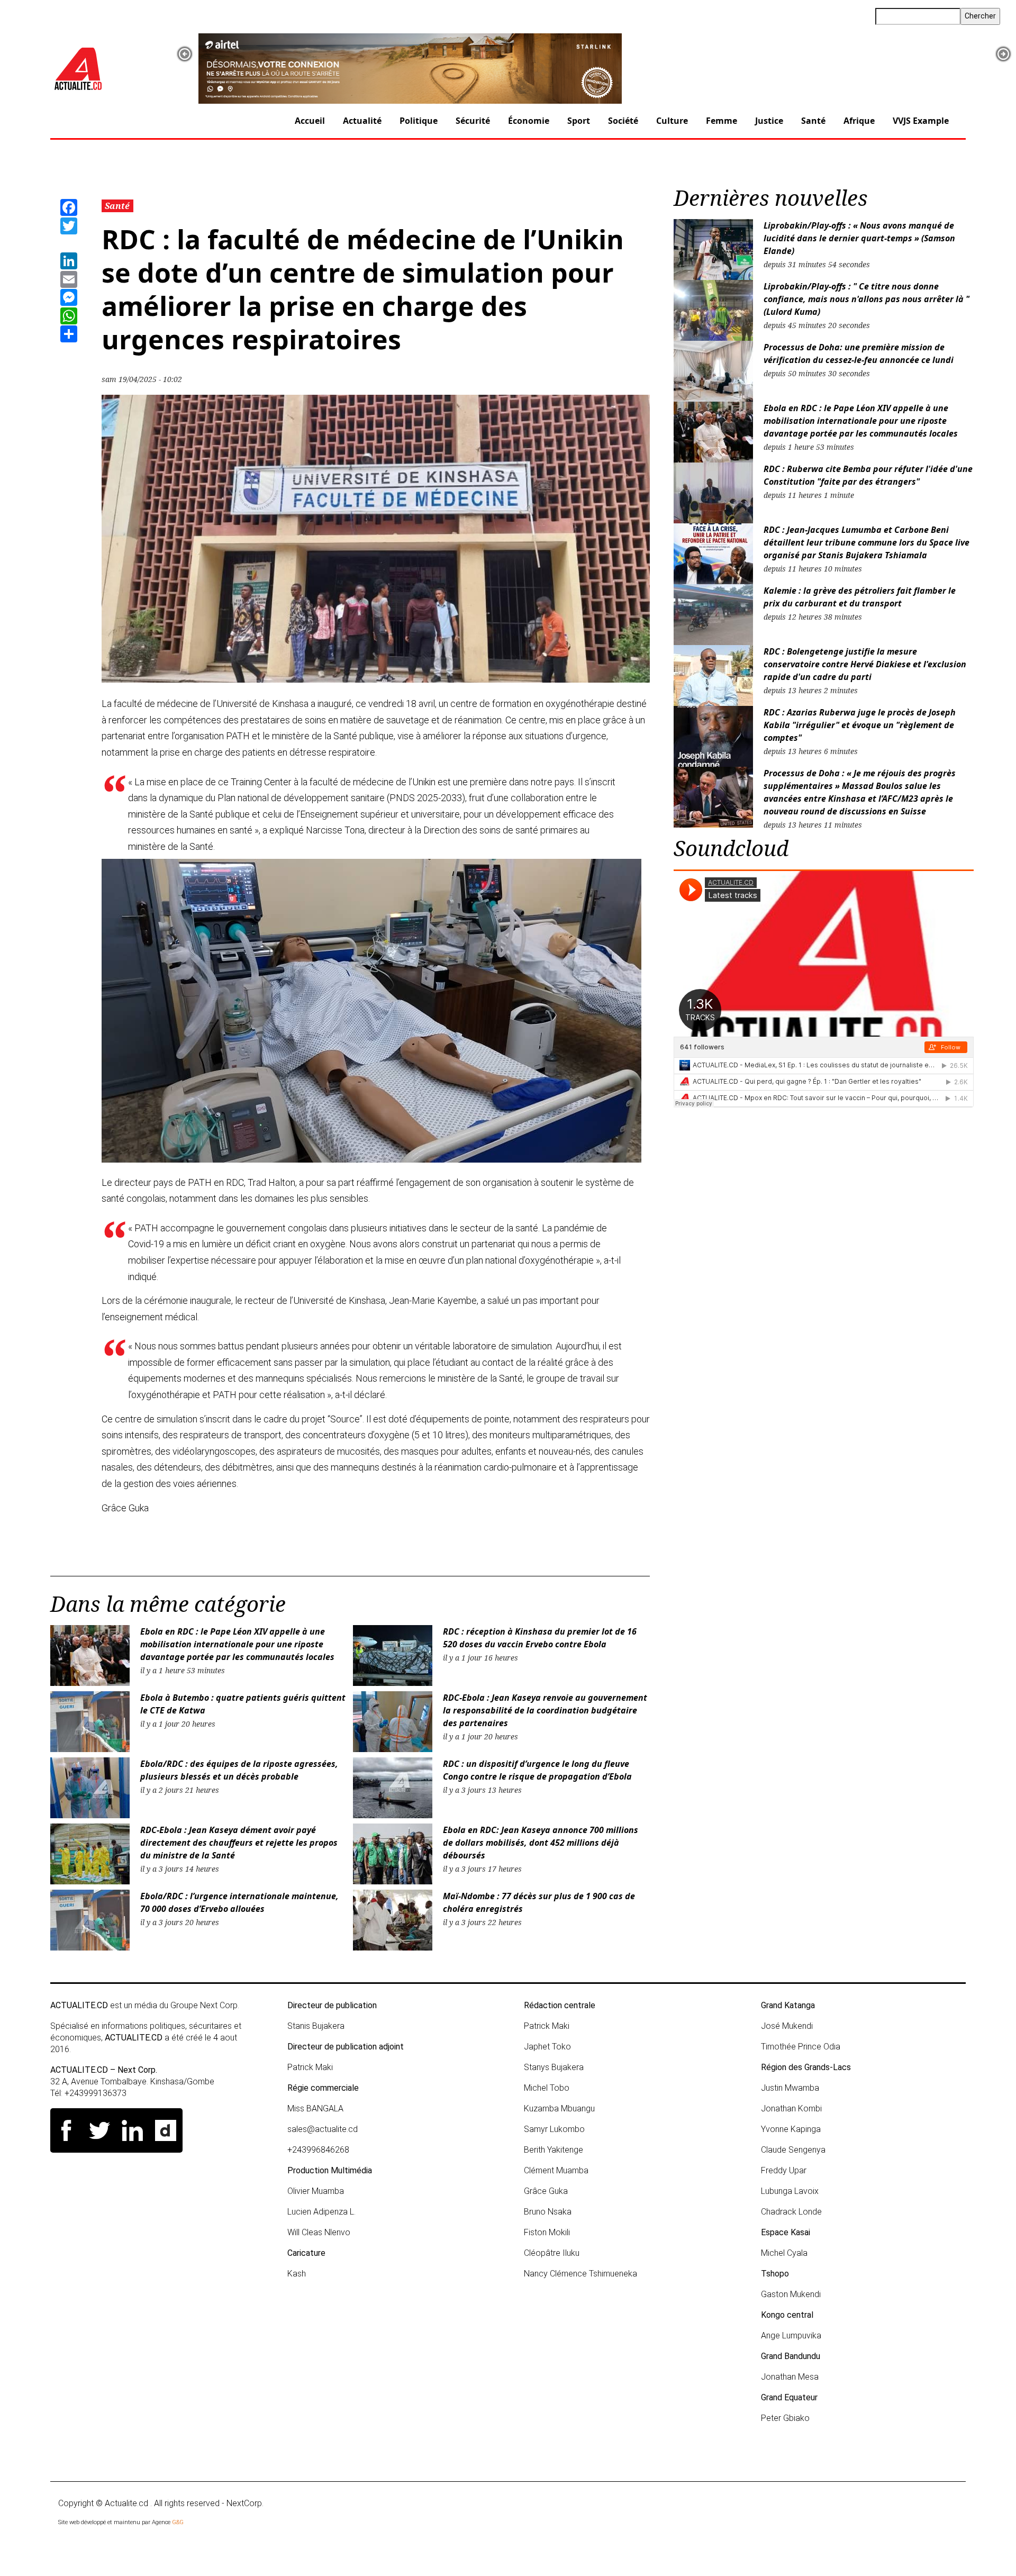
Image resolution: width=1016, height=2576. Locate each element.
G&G (178, 2522)
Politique (419, 121)
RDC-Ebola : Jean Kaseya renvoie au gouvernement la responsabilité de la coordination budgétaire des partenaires (545, 1710)
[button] (185, 54)
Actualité (362, 121)
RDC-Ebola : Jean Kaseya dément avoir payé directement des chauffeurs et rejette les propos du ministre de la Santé (239, 1843)
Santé (813, 121)
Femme (722, 121)
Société (623, 121)
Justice (769, 121)
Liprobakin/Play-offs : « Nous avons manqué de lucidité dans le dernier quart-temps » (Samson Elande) (859, 238)
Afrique (859, 121)
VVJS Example (921, 121)
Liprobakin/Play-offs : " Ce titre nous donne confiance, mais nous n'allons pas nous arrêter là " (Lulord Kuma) (867, 299)
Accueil (310, 121)
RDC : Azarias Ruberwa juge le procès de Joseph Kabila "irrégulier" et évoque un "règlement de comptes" (860, 725)
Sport (579, 121)
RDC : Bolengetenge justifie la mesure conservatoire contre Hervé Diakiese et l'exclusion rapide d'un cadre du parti (865, 664)
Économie (529, 121)
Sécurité (473, 121)
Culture (672, 121)
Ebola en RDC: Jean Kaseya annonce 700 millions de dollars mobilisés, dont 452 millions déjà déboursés (541, 1843)
